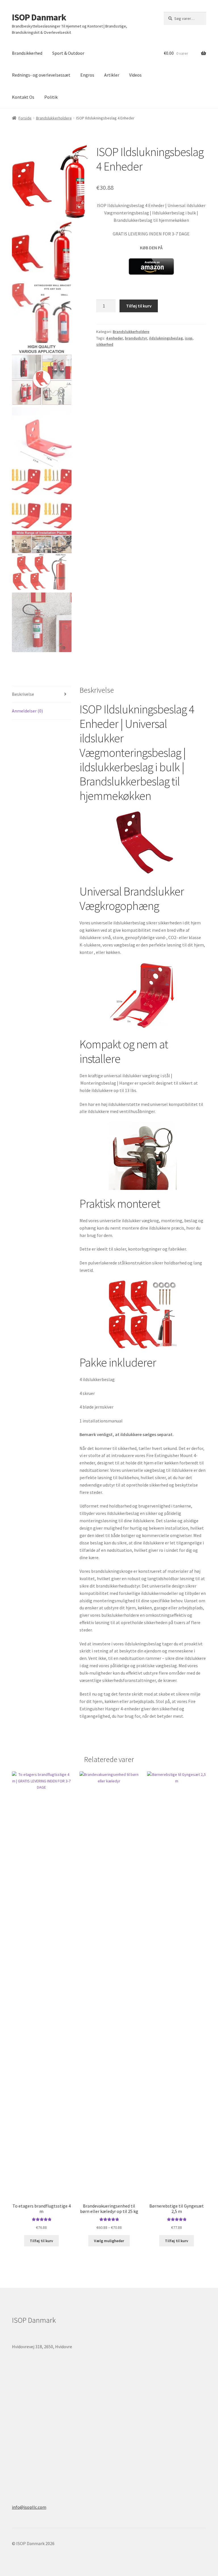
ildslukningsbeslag (166, 338)
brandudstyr (136, 338)
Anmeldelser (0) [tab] (27, 711)
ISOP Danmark (39, 17)
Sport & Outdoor (68, 53)
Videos (135, 75)
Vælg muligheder (109, 2241)
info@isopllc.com (29, 2507)
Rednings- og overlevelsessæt (41, 75)
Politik (51, 97)
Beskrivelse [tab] (23, 694)
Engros (87, 75)
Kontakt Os (23, 97)
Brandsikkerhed (27, 53)
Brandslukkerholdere (54, 118)
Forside (25, 118)
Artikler (112, 75)
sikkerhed (105, 344)
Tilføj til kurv (139, 306)
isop (189, 338)
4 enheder (114, 338)
